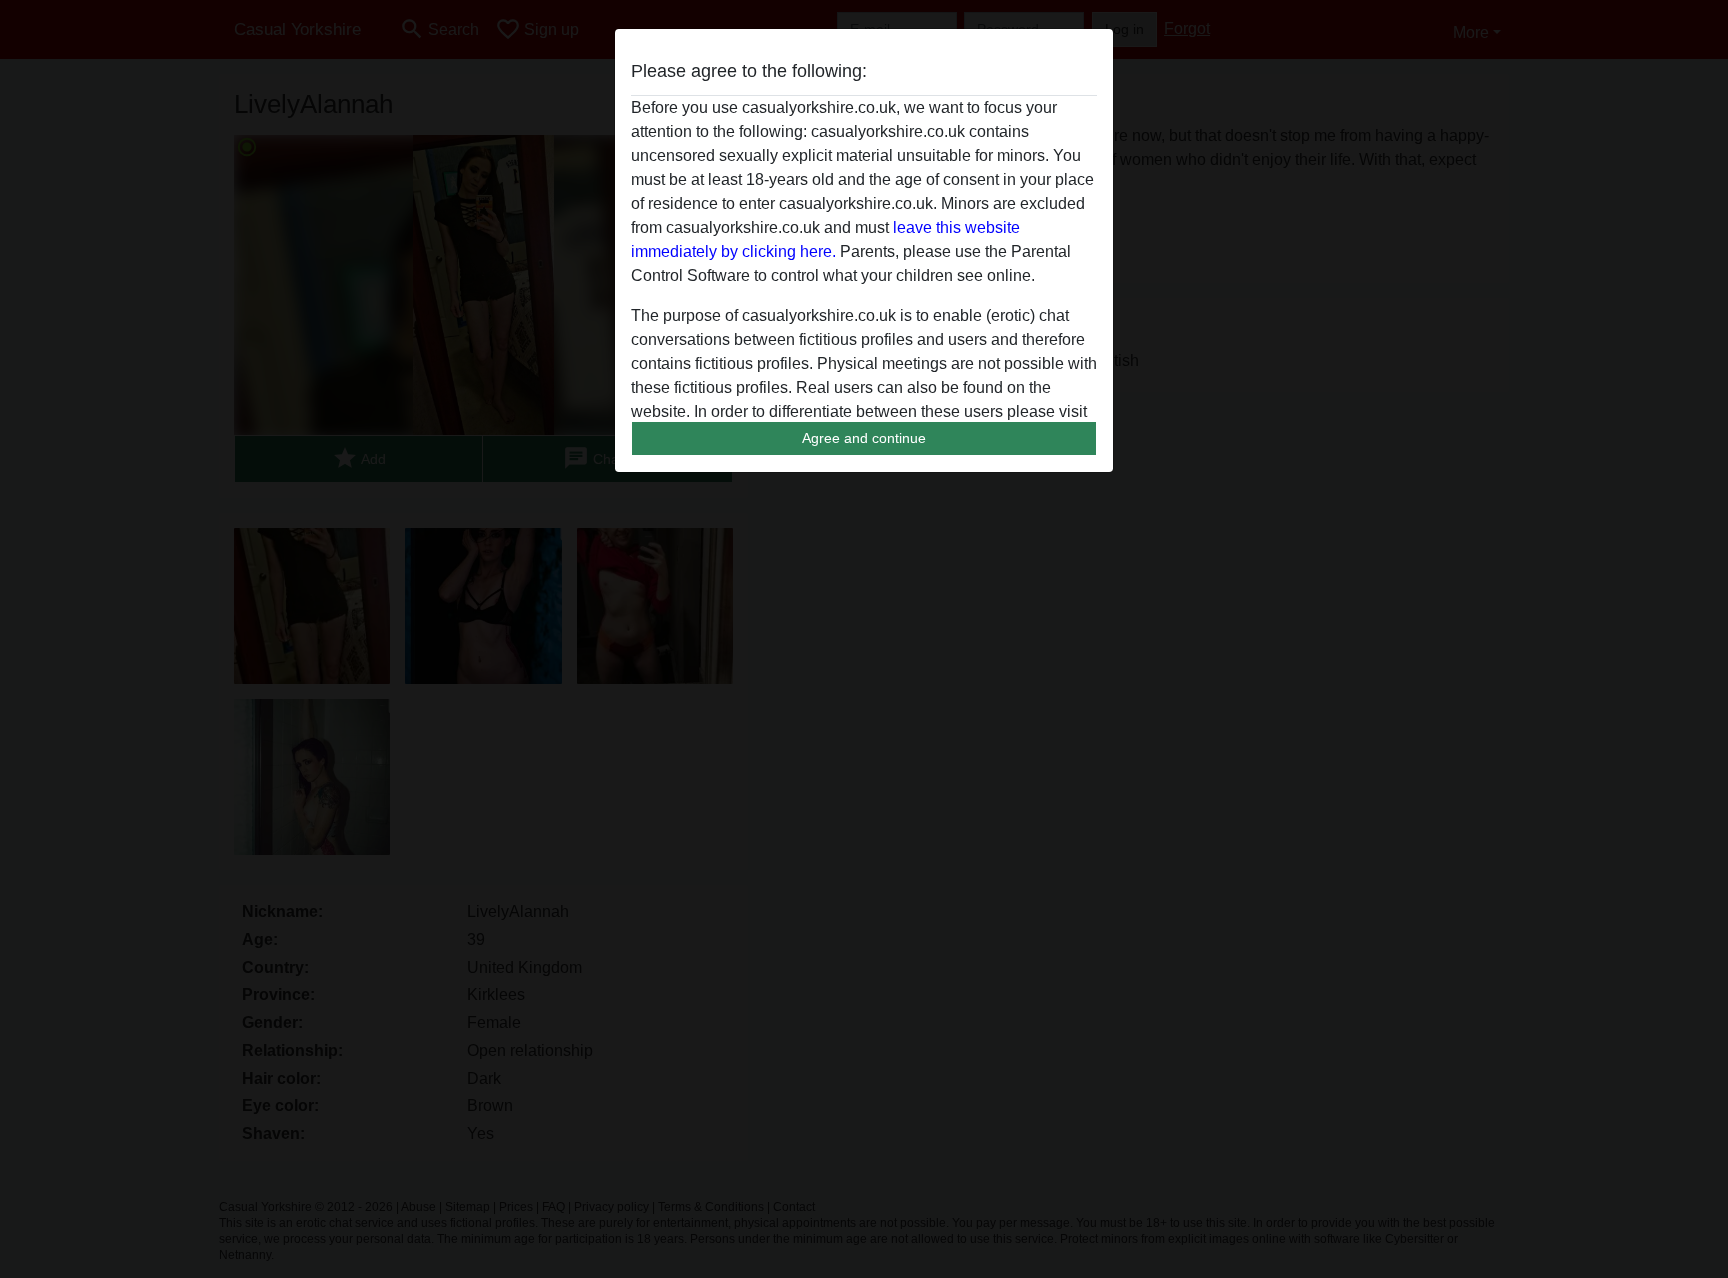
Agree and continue (864, 438)
